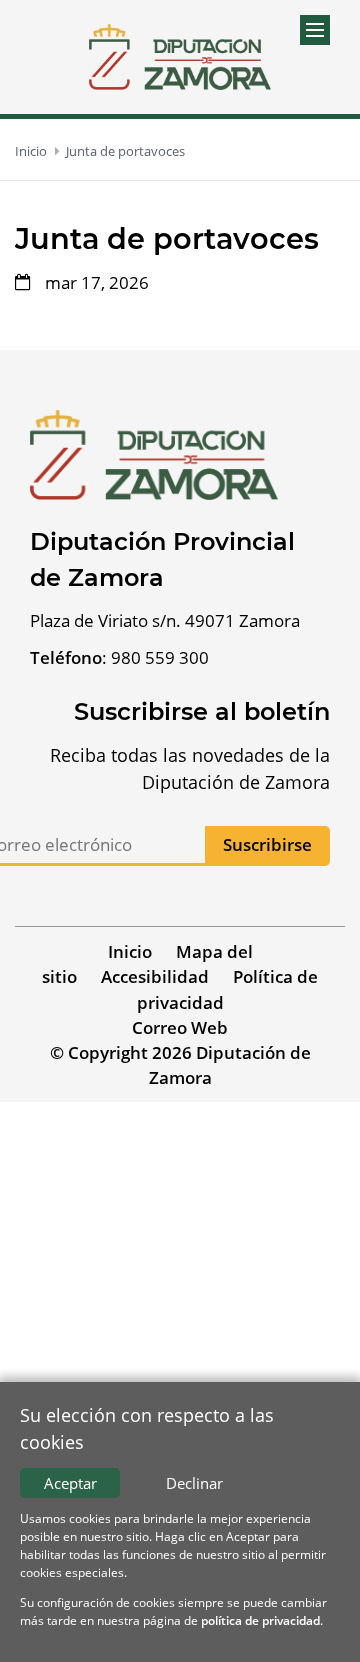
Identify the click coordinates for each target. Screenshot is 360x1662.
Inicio (31, 151)
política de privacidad (260, 1620)
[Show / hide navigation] (315, 30)
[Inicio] (180, 57)
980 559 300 (160, 657)
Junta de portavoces (125, 151)
